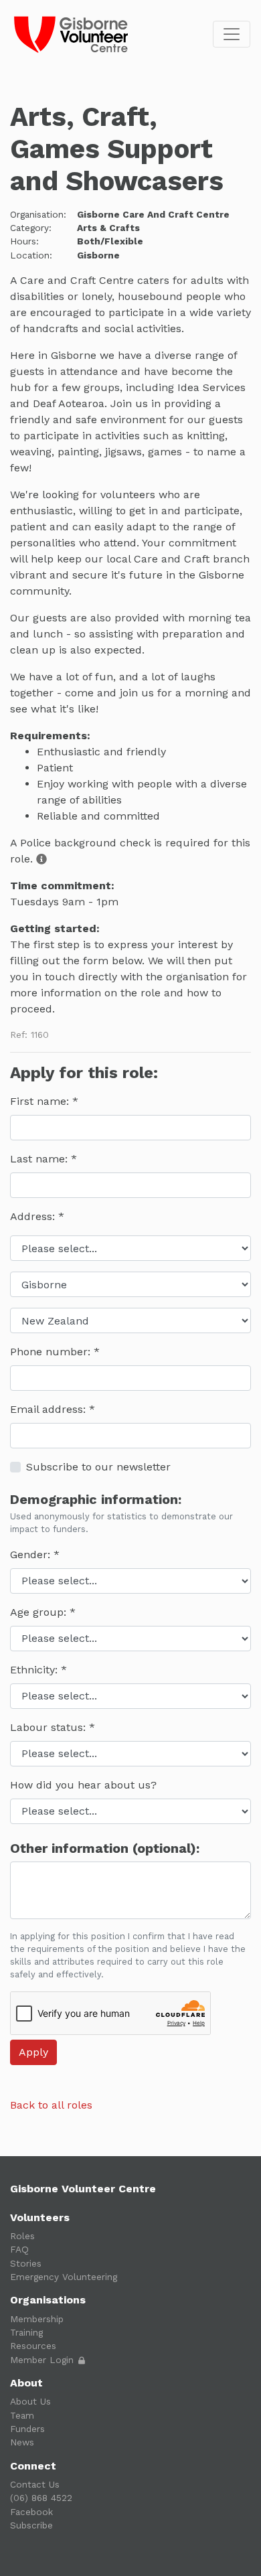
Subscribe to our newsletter (98, 1467)
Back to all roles (51, 2105)
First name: (41, 1101)
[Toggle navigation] (232, 34)
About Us (30, 2401)
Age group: (40, 1612)
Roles (22, 2236)
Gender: (32, 1555)
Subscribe (31, 2525)
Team (22, 2415)
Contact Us (35, 2484)
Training (26, 2332)
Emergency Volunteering (64, 2277)
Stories (26, 2263)
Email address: (50, 1409)
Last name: (40, 1159)
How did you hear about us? (83, 1785)
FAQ (19, 2249)
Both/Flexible (110, 241)
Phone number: (52, 1352)
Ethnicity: (35, 1670)
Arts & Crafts (108, 228)
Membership (37, 2319)
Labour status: (50, 1727)
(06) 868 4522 (41, 2498)
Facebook (31, 2512)
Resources (33, 2346)
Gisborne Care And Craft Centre (153, 214)
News (22, 2442)
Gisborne (98, 255)
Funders (27, 2429)
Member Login (43, 2360)
